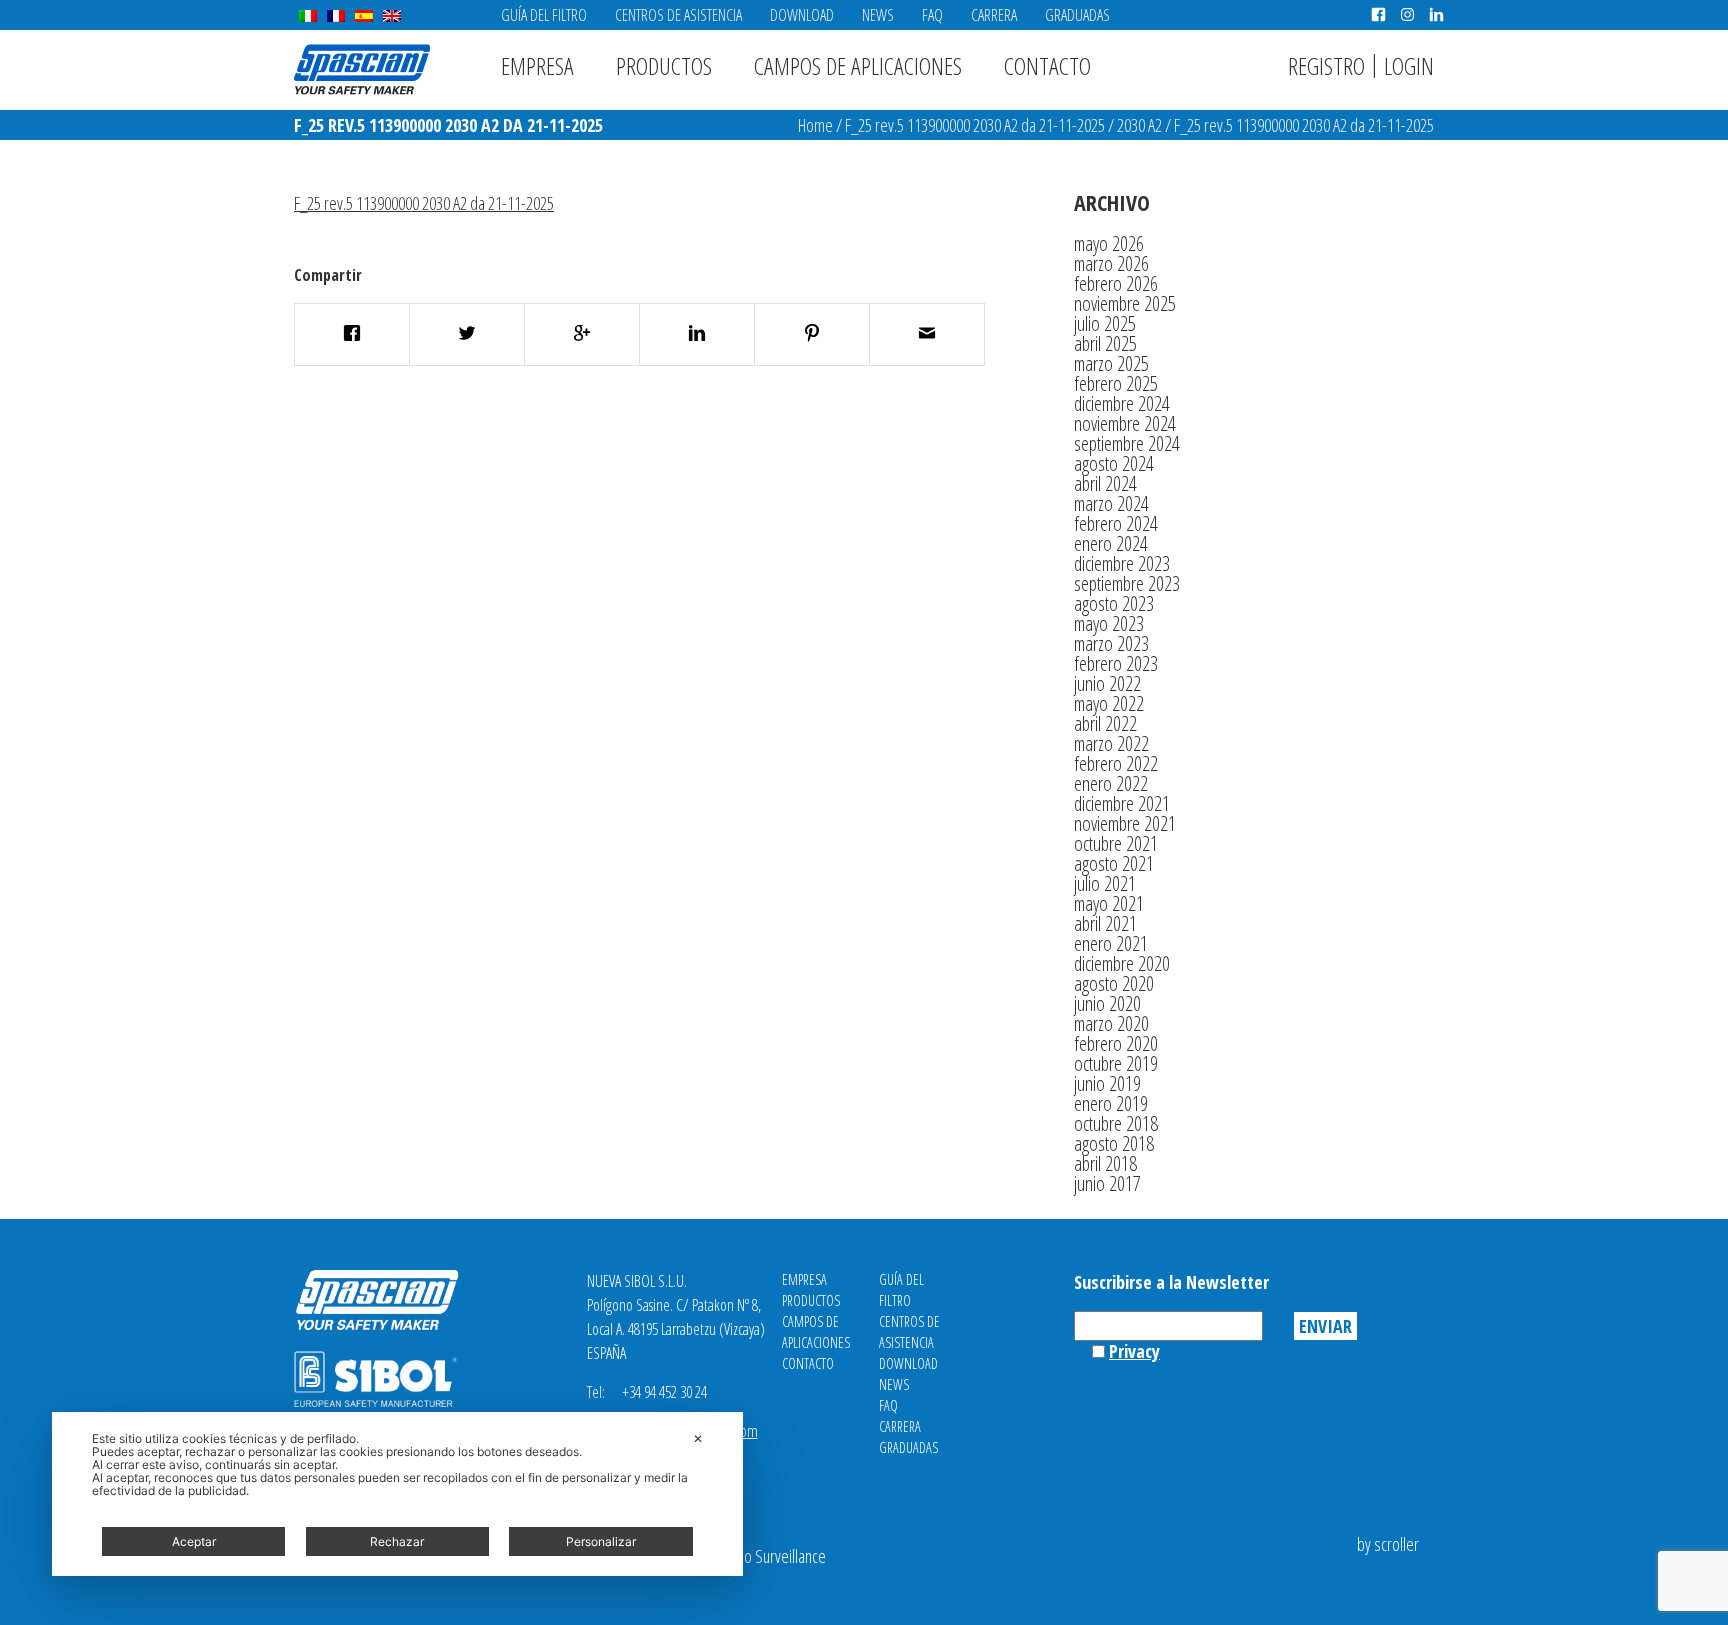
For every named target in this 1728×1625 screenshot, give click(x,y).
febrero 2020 (1116, 1043)
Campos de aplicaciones (858, 65)
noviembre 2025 (1125, 303)
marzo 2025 (1111, 363)
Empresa (537, 65)
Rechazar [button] (397, 1541)
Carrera (994, 15)
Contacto (1047, 65)
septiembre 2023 (1127, 583)
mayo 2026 (1109, 243)
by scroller (1388, 1544)
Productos (664, 65)
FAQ (932, 15)
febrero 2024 (1116, 523)
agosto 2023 (1114, 603)
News (878, 15)
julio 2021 (1105, 883)
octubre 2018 (1116, 1123)
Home (815, 125)
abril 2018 (1105, 1163)
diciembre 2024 (1122, 403)
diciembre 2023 (1122, 563)
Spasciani (362, 69)
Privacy (1134, 1351)
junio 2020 (1107, 1003)
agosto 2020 (1114, 983)
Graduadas (1077, 15)
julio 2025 (1105, 323)
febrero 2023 (1116, 663)
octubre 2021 (1116, 843)
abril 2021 (1105, 923)
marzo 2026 (1111, 263)
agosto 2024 (1114, 463)
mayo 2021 (1109, 903)
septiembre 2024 (1127, 443)
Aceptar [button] (194, 1541)
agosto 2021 (1114, 863)
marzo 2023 (1111, 643)
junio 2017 (1107, 1183)
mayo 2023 (1109, 623)
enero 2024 (1111, 543)
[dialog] (397, 1494)
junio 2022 (1107, 683)
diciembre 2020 (1122, 963)
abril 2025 (1105, 343)
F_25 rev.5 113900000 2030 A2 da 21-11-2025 (975, 125)
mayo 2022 (1109, 703)
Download (802, 15)
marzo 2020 (1111, 1023)
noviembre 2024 (1125, 423)
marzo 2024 (1111, 503)
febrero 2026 (1116, 283)
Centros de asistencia (678, 15)
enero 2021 (1111, 943)
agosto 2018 (1114, 1143)
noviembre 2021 (1125, 823)
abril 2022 (1105, 723)
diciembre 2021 (1122, 803)
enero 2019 (1111, 1103)
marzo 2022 (1111, 743)
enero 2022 (1111, 783)
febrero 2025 (1116, 383)
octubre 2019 (1116, 1063)
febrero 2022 (1116, 763)
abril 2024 (1105, 483)
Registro (1326, 65)
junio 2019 (1107, 1083)
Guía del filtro (544, 15)
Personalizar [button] (601, 1541)
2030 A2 (1139, 125)
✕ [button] (698, 1438)
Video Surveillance (772, 1556)
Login (1409, 65)
